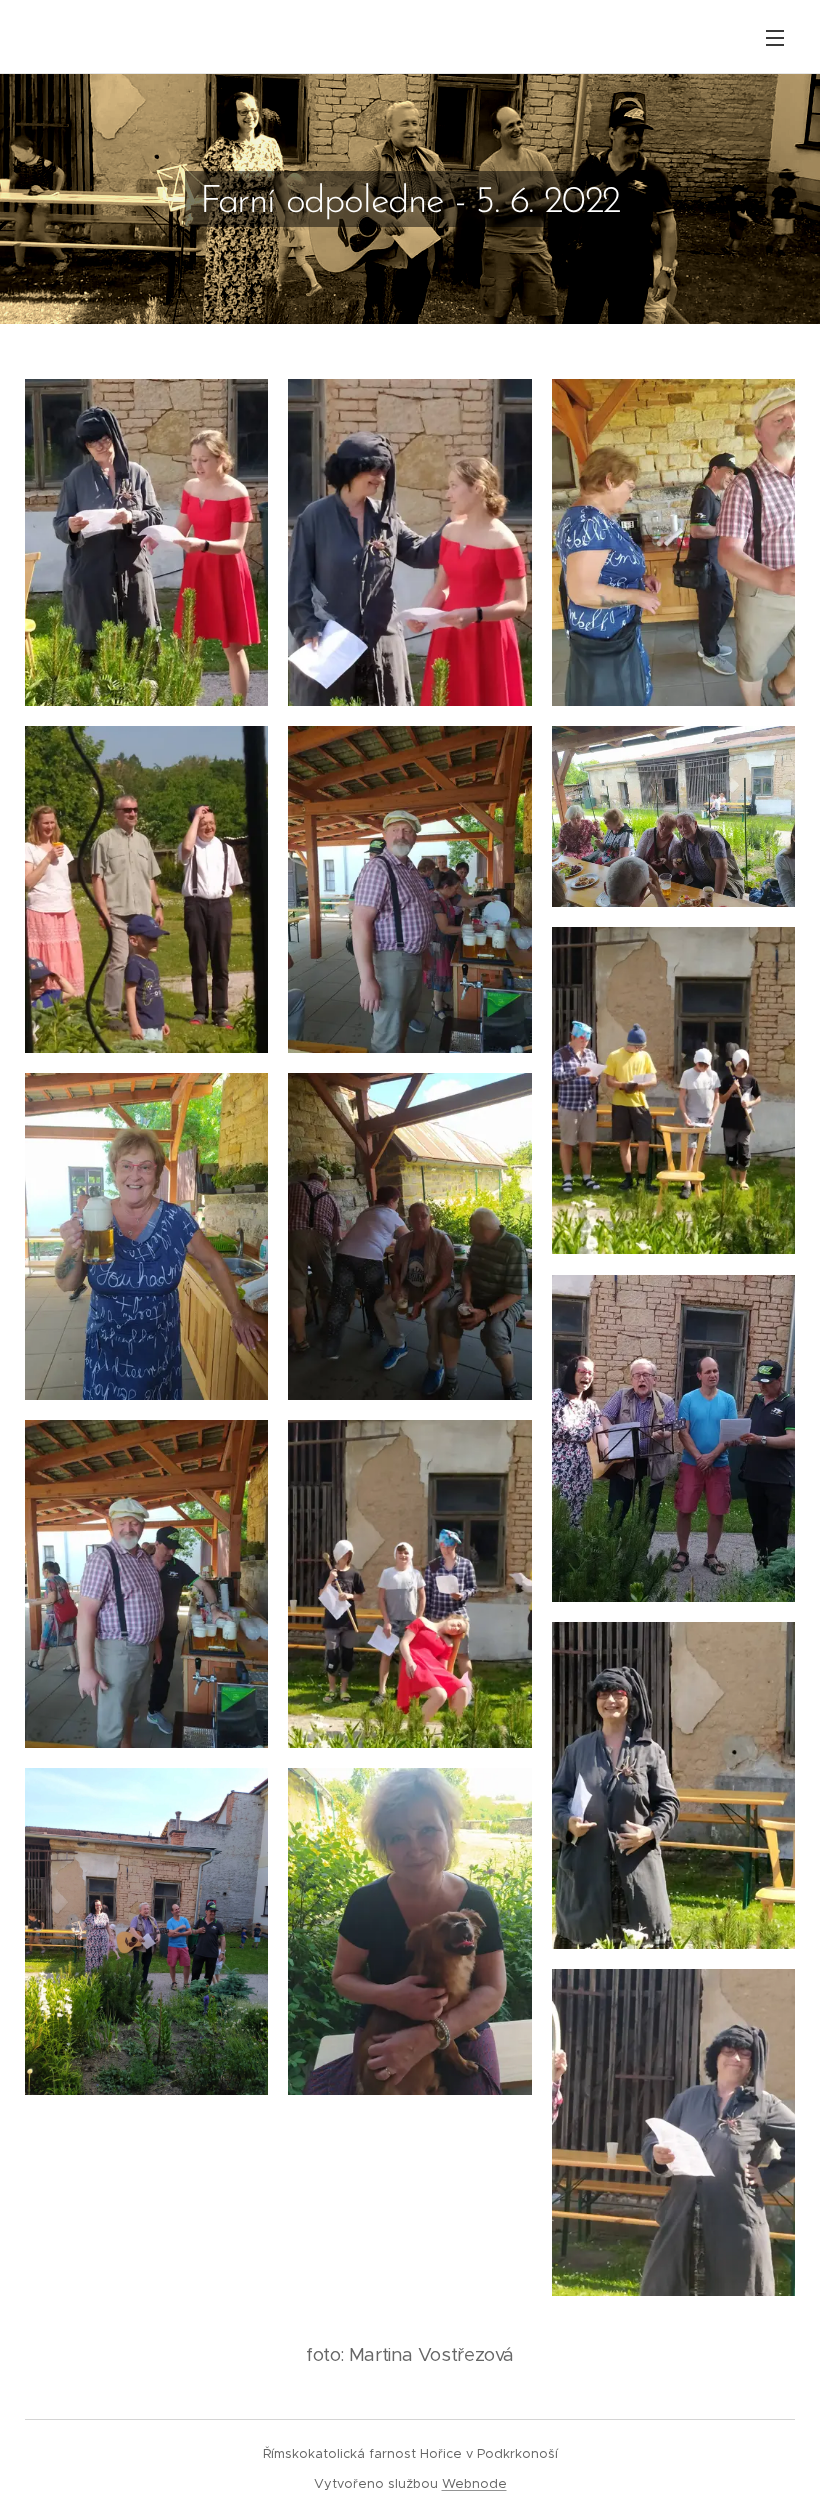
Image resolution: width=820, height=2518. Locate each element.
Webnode (474, 2483)
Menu (775, 37)
